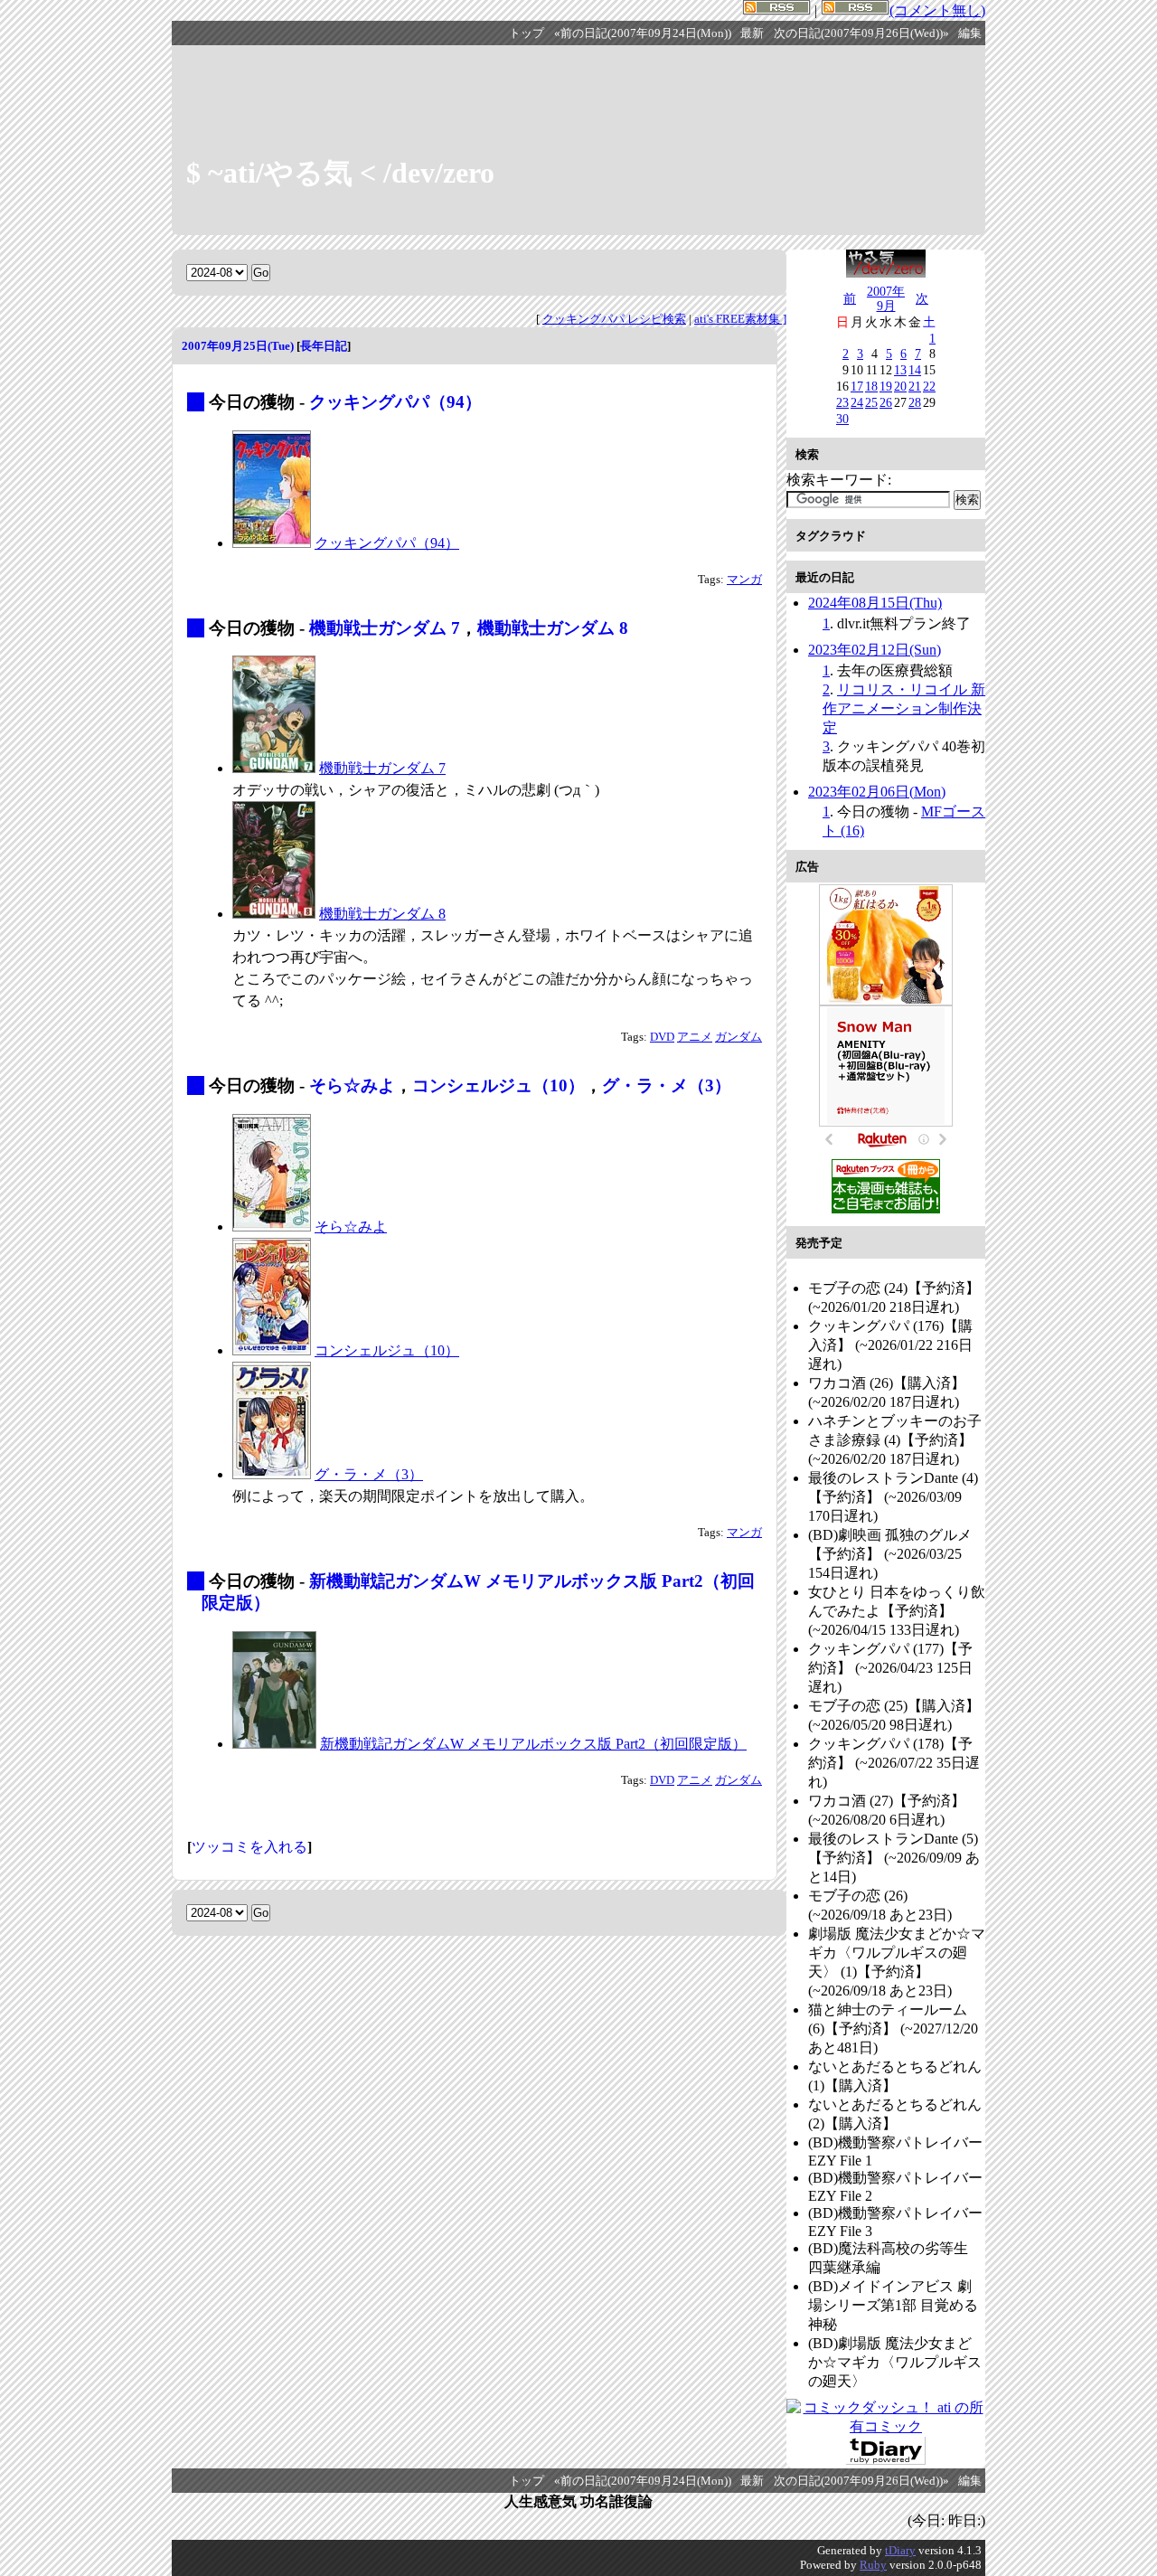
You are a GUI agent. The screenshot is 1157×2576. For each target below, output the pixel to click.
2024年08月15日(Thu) (875, 603)
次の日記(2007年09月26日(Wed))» (861, 33)
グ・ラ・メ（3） (667, 1085)
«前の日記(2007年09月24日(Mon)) (643, 33)
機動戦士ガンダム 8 (553, 628)
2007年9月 (886, 298)
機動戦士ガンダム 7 (385, 628)
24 (857, 402)
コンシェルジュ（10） (499, 1085)
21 (915, 386)
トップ (527, 33)
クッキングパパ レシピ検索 (614, 319)
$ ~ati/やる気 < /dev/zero (340, 173)
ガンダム (738, 1037)
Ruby (873, 2565)
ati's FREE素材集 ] (740, 319)
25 (871, 402)
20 (900, 386)
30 (842, 419)
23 (842, 402)
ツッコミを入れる (249, 1847)
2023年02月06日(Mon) (877, 792)
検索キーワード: (839, 480)
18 (871, 386)
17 (857, 386)
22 (929, 386)
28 (915, 402)
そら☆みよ (352, 1085)
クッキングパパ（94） (395, 402)
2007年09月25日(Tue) (238, 346)
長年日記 (324, 346)
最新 (752, 33)
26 (886, 402)
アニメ (695, 1037)
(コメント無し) (937, 10)
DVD (662, 1037)
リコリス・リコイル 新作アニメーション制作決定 (904, 708)
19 (886, 386)
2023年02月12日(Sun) (875, 650)
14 (915, 370)
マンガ (744, 580)
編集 (970, 33)
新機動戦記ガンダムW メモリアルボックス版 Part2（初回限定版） (533, 1744)
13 (900, 370)
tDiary (900, 2550)
